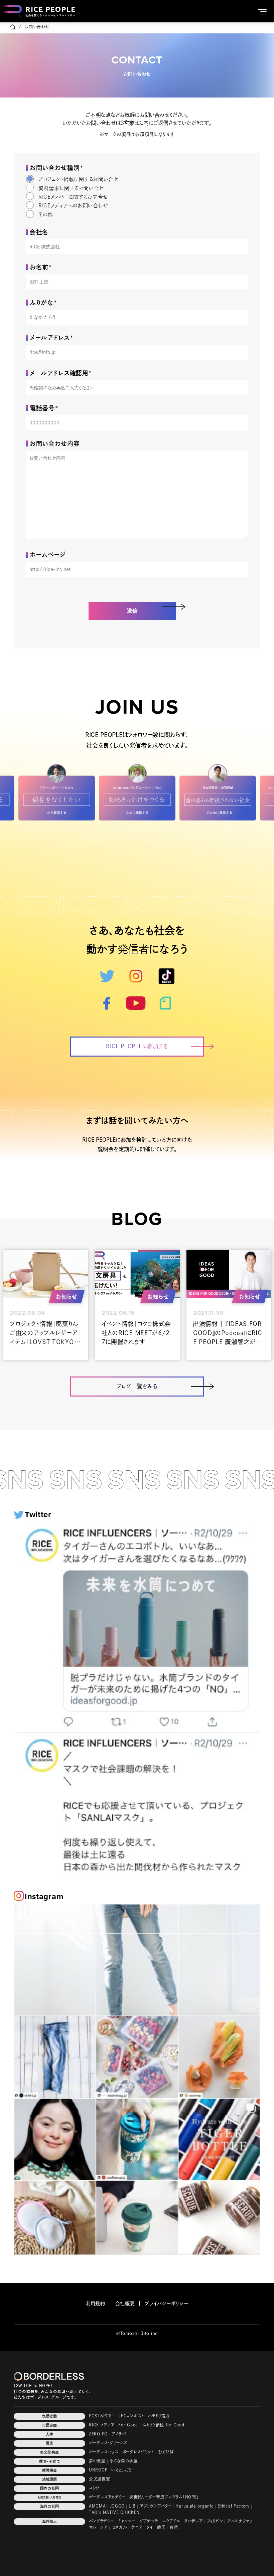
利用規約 (96, 2304)
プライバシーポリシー (166, 2304)
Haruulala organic (194, 2506)
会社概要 (125, 2304)
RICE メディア (102, 2425)
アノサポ (119, 2434)
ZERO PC (98, 2434)
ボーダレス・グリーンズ (108, 2443)
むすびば (166, 2452)
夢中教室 (97, 2461)
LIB (132, 2506)
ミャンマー (127, 2521)
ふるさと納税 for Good (163, 2425)
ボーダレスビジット (138, 2452)
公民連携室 (100, 2479)
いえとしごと (121, 2470)
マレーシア (98, 2527)
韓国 (161, 2527)
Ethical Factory (234, 2506)
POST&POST (102, 2416)
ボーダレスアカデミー (107, 2497)
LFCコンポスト (131, 2416)
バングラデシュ (102, 2521)
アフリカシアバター (156, 2506)
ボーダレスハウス (104, 2452)
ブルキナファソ (240, 2521)
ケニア (137, 2527)
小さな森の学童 (124, 2461)
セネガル (119, 2527)
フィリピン (215, 2521)
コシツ (94, 2488)
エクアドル (171, 2521)
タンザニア (193, 2521)
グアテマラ (149, 2521)
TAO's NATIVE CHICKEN (114, 2512)
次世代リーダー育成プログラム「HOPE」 (164, 2497)
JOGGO (117, 2506)
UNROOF (98, 2470)
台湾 (174, 2527)
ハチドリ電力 (159, 2416)
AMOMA (97, 2506)
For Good (128, 2425)
